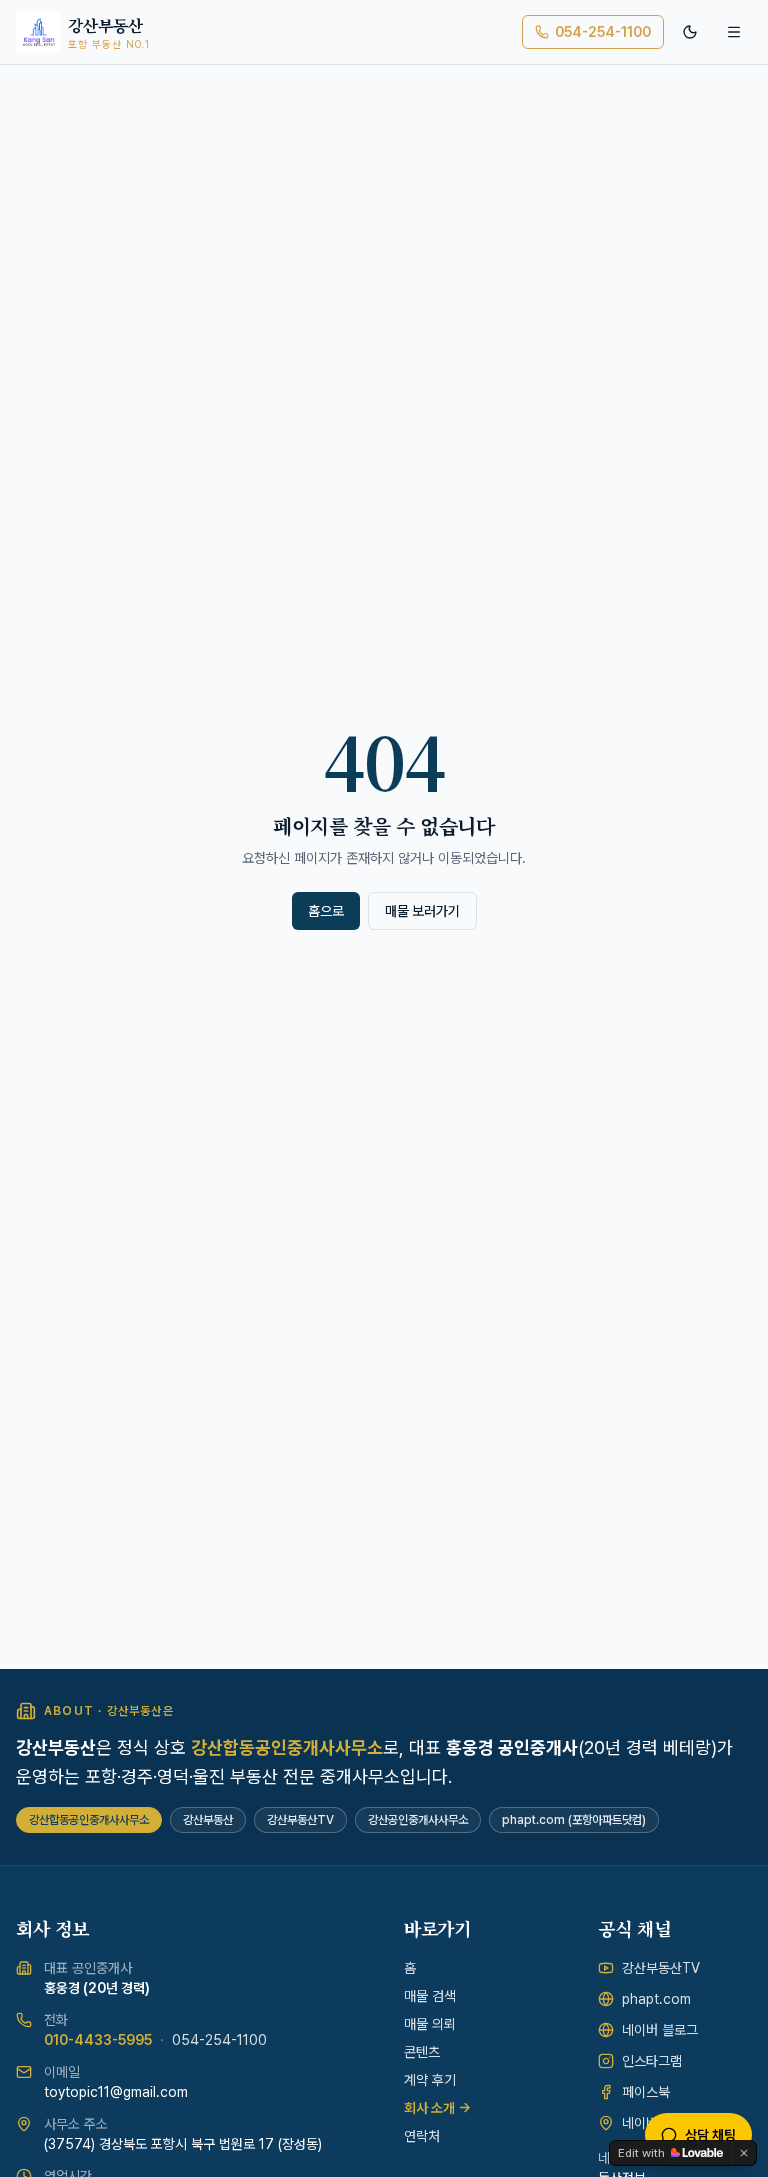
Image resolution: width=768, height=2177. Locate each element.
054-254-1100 (603, 32)
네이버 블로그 (660, 2030)
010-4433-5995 (98, 2040)
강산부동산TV (661, 1968)
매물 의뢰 (430, 2024)
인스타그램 (652, 2061)
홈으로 (326, 911)
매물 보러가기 (422, 911)
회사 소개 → (437, 2108)
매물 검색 (430, 1996)
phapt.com (656, 1999)
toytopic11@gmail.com (116, 2092)
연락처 (422, 2136)
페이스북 (646, 2092)
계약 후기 (430, 2080)
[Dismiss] (744, 2153)
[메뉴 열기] (734, 32)
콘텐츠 (422, 2052)
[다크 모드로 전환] (690, 32)
